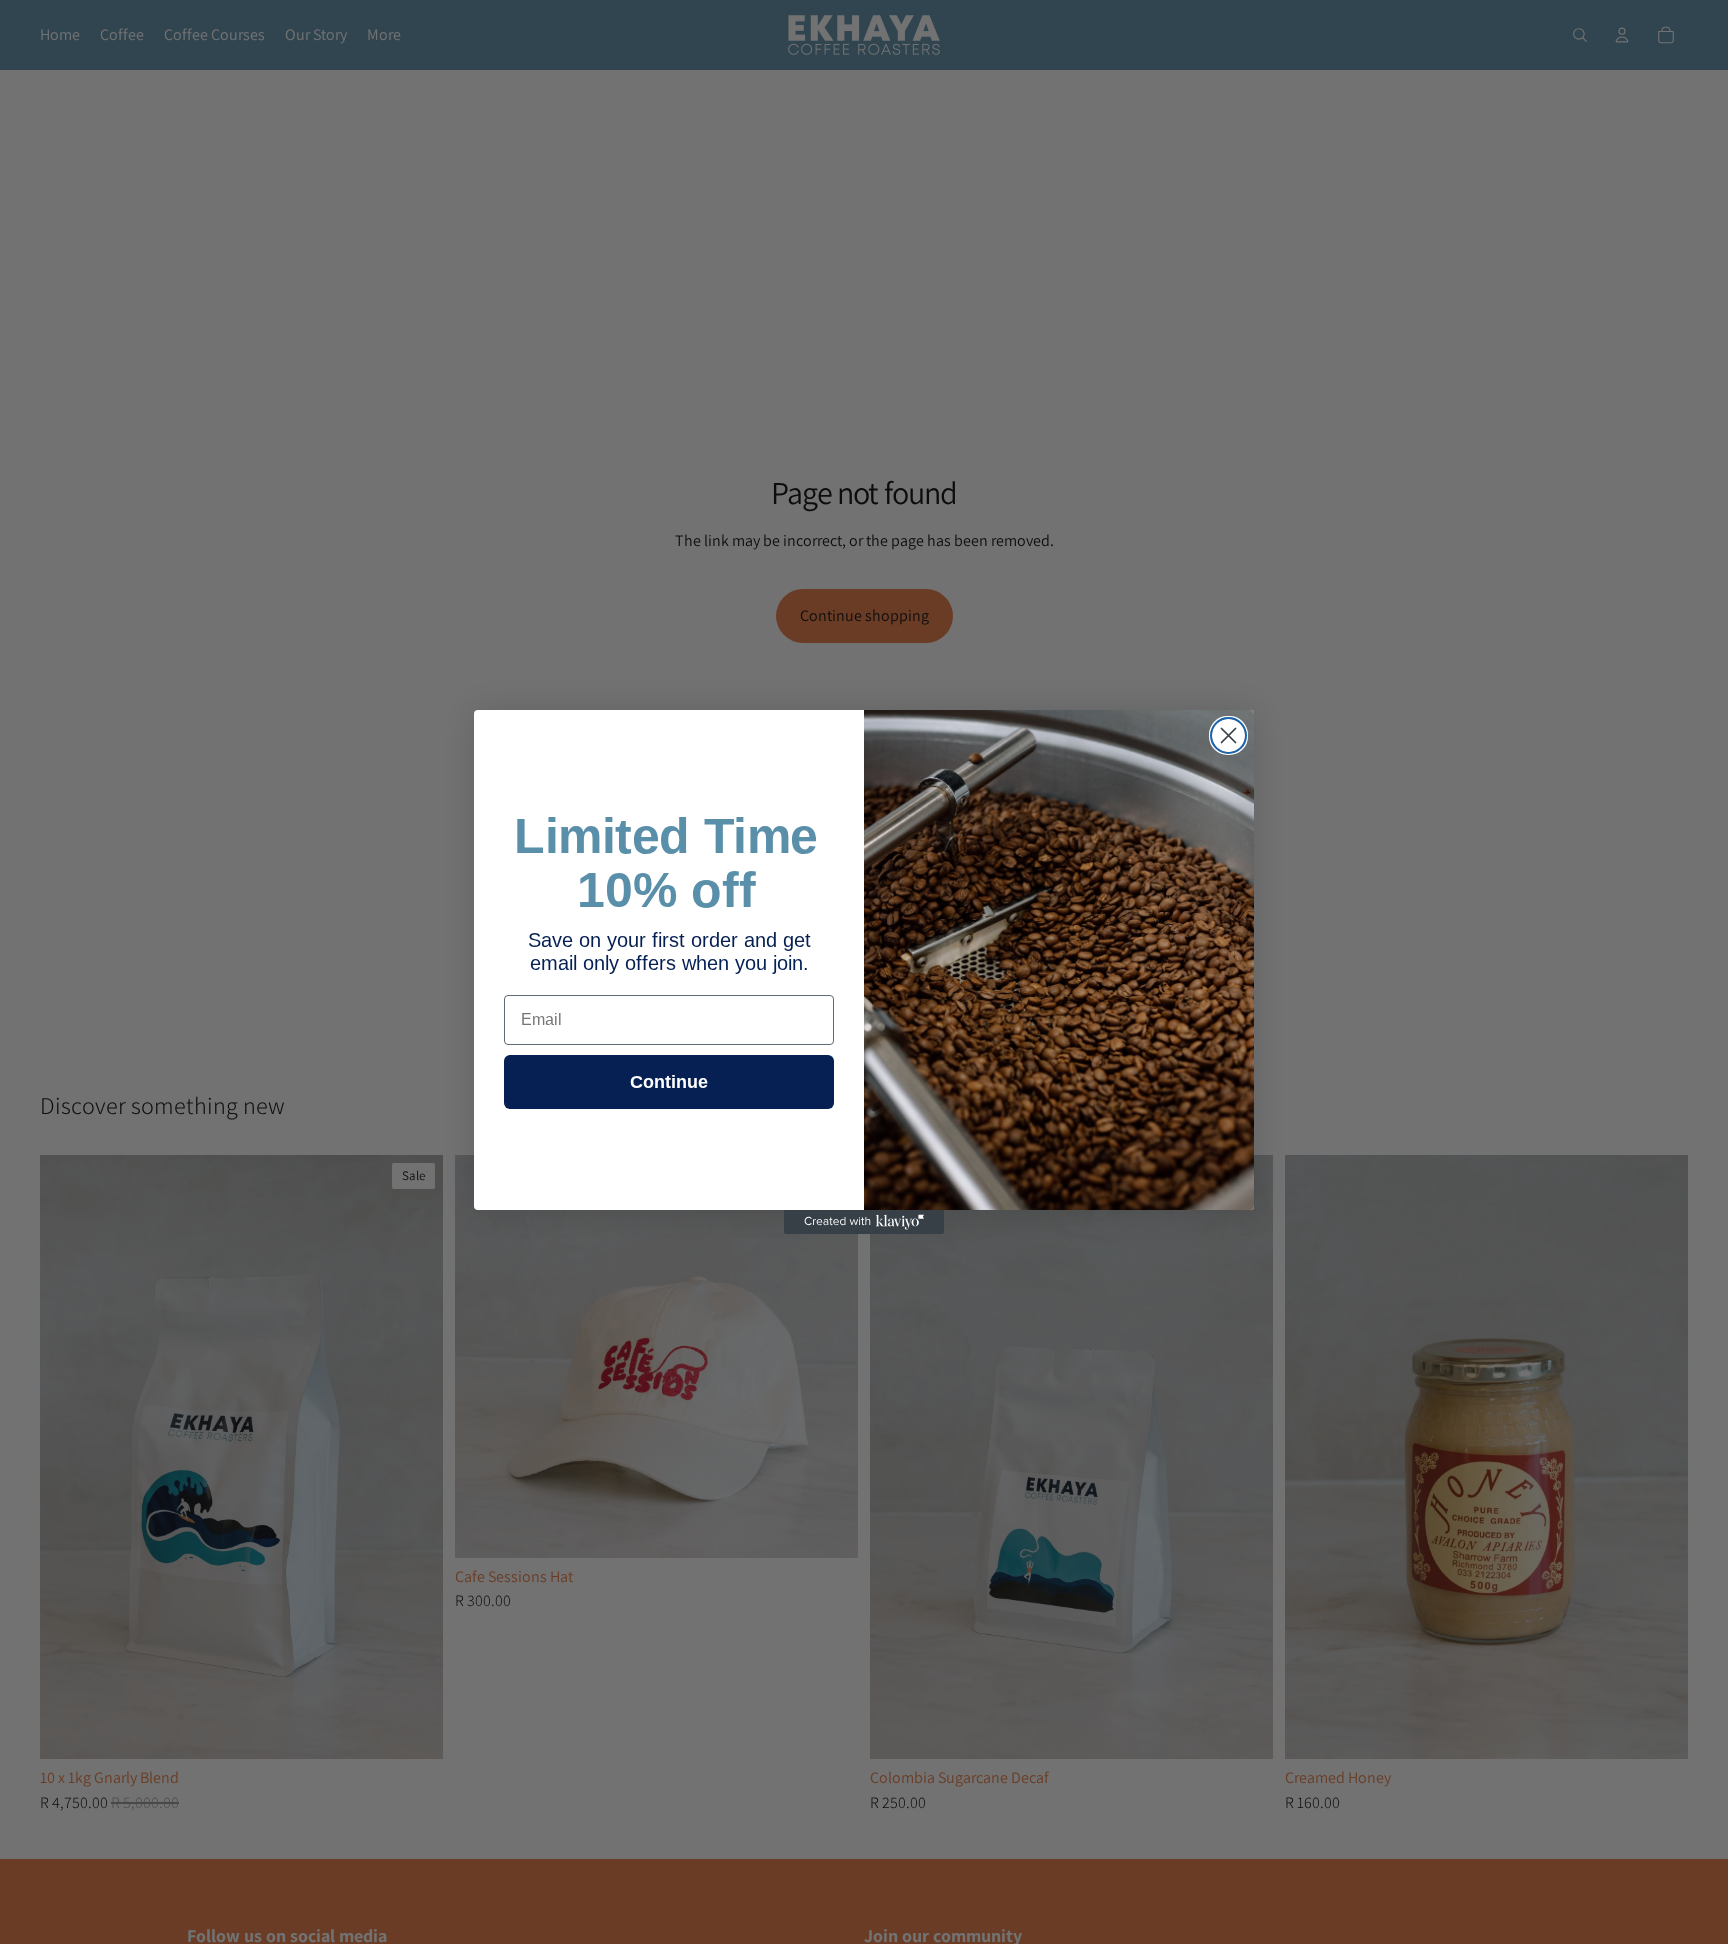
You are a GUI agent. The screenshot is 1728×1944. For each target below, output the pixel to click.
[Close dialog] (1228, 735)
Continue (669, 1082)
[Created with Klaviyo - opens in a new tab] (864, 1222)
